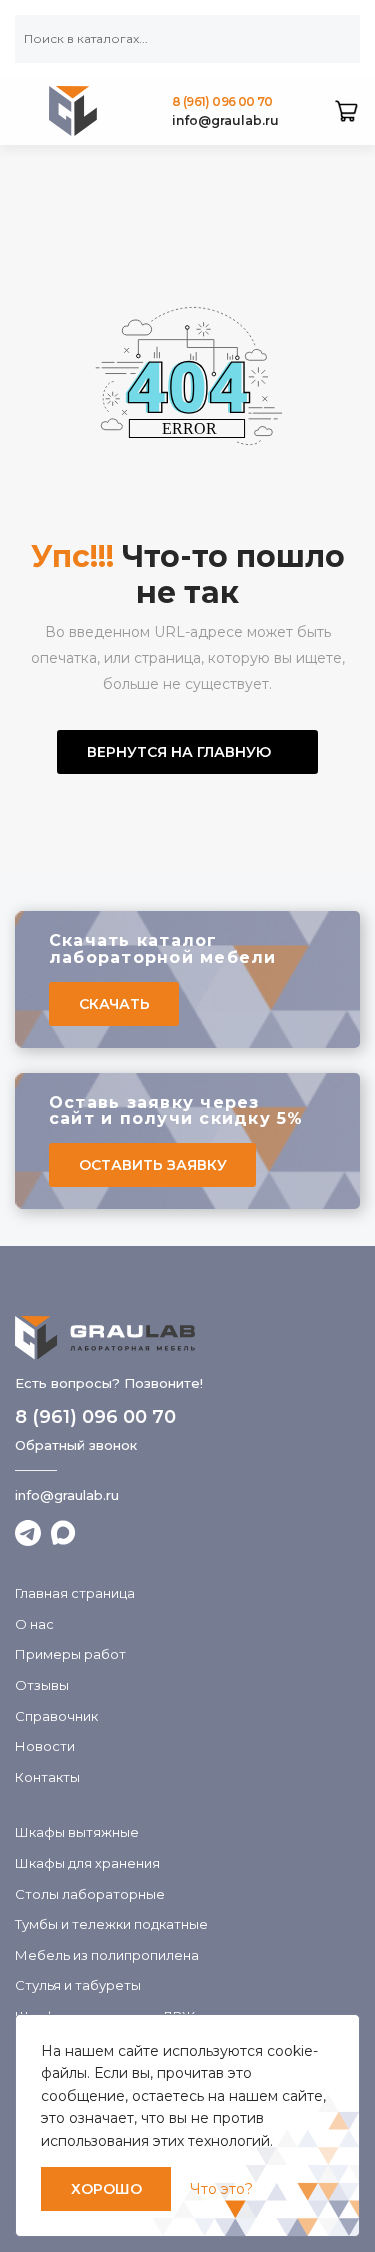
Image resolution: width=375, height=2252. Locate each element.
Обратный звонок (76, 1445)
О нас (34, 1624)
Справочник (56, 1716)
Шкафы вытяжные (77, 1832)
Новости (45, 1746)
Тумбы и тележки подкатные (111, 1924)
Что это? (221, 2189)
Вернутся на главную (179, 752)
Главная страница (75, 1593)
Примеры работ (70, 1654)
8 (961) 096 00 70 (222, 101)
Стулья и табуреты (78, 1985)
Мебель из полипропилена (107, 1955)
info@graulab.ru (225, 120)
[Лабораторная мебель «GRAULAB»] (187, 1338)
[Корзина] (347, 111)
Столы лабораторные (90, 1894)
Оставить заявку (153, 1165)
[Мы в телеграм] (28, 1533)
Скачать (114, 1004)
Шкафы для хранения (87, 1863)
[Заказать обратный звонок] (304, 111)
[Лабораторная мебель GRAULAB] (74, 111)
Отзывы (42, 1685)
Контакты (47, 1777)
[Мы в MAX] (64, 1533)
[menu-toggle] (24, 111)
